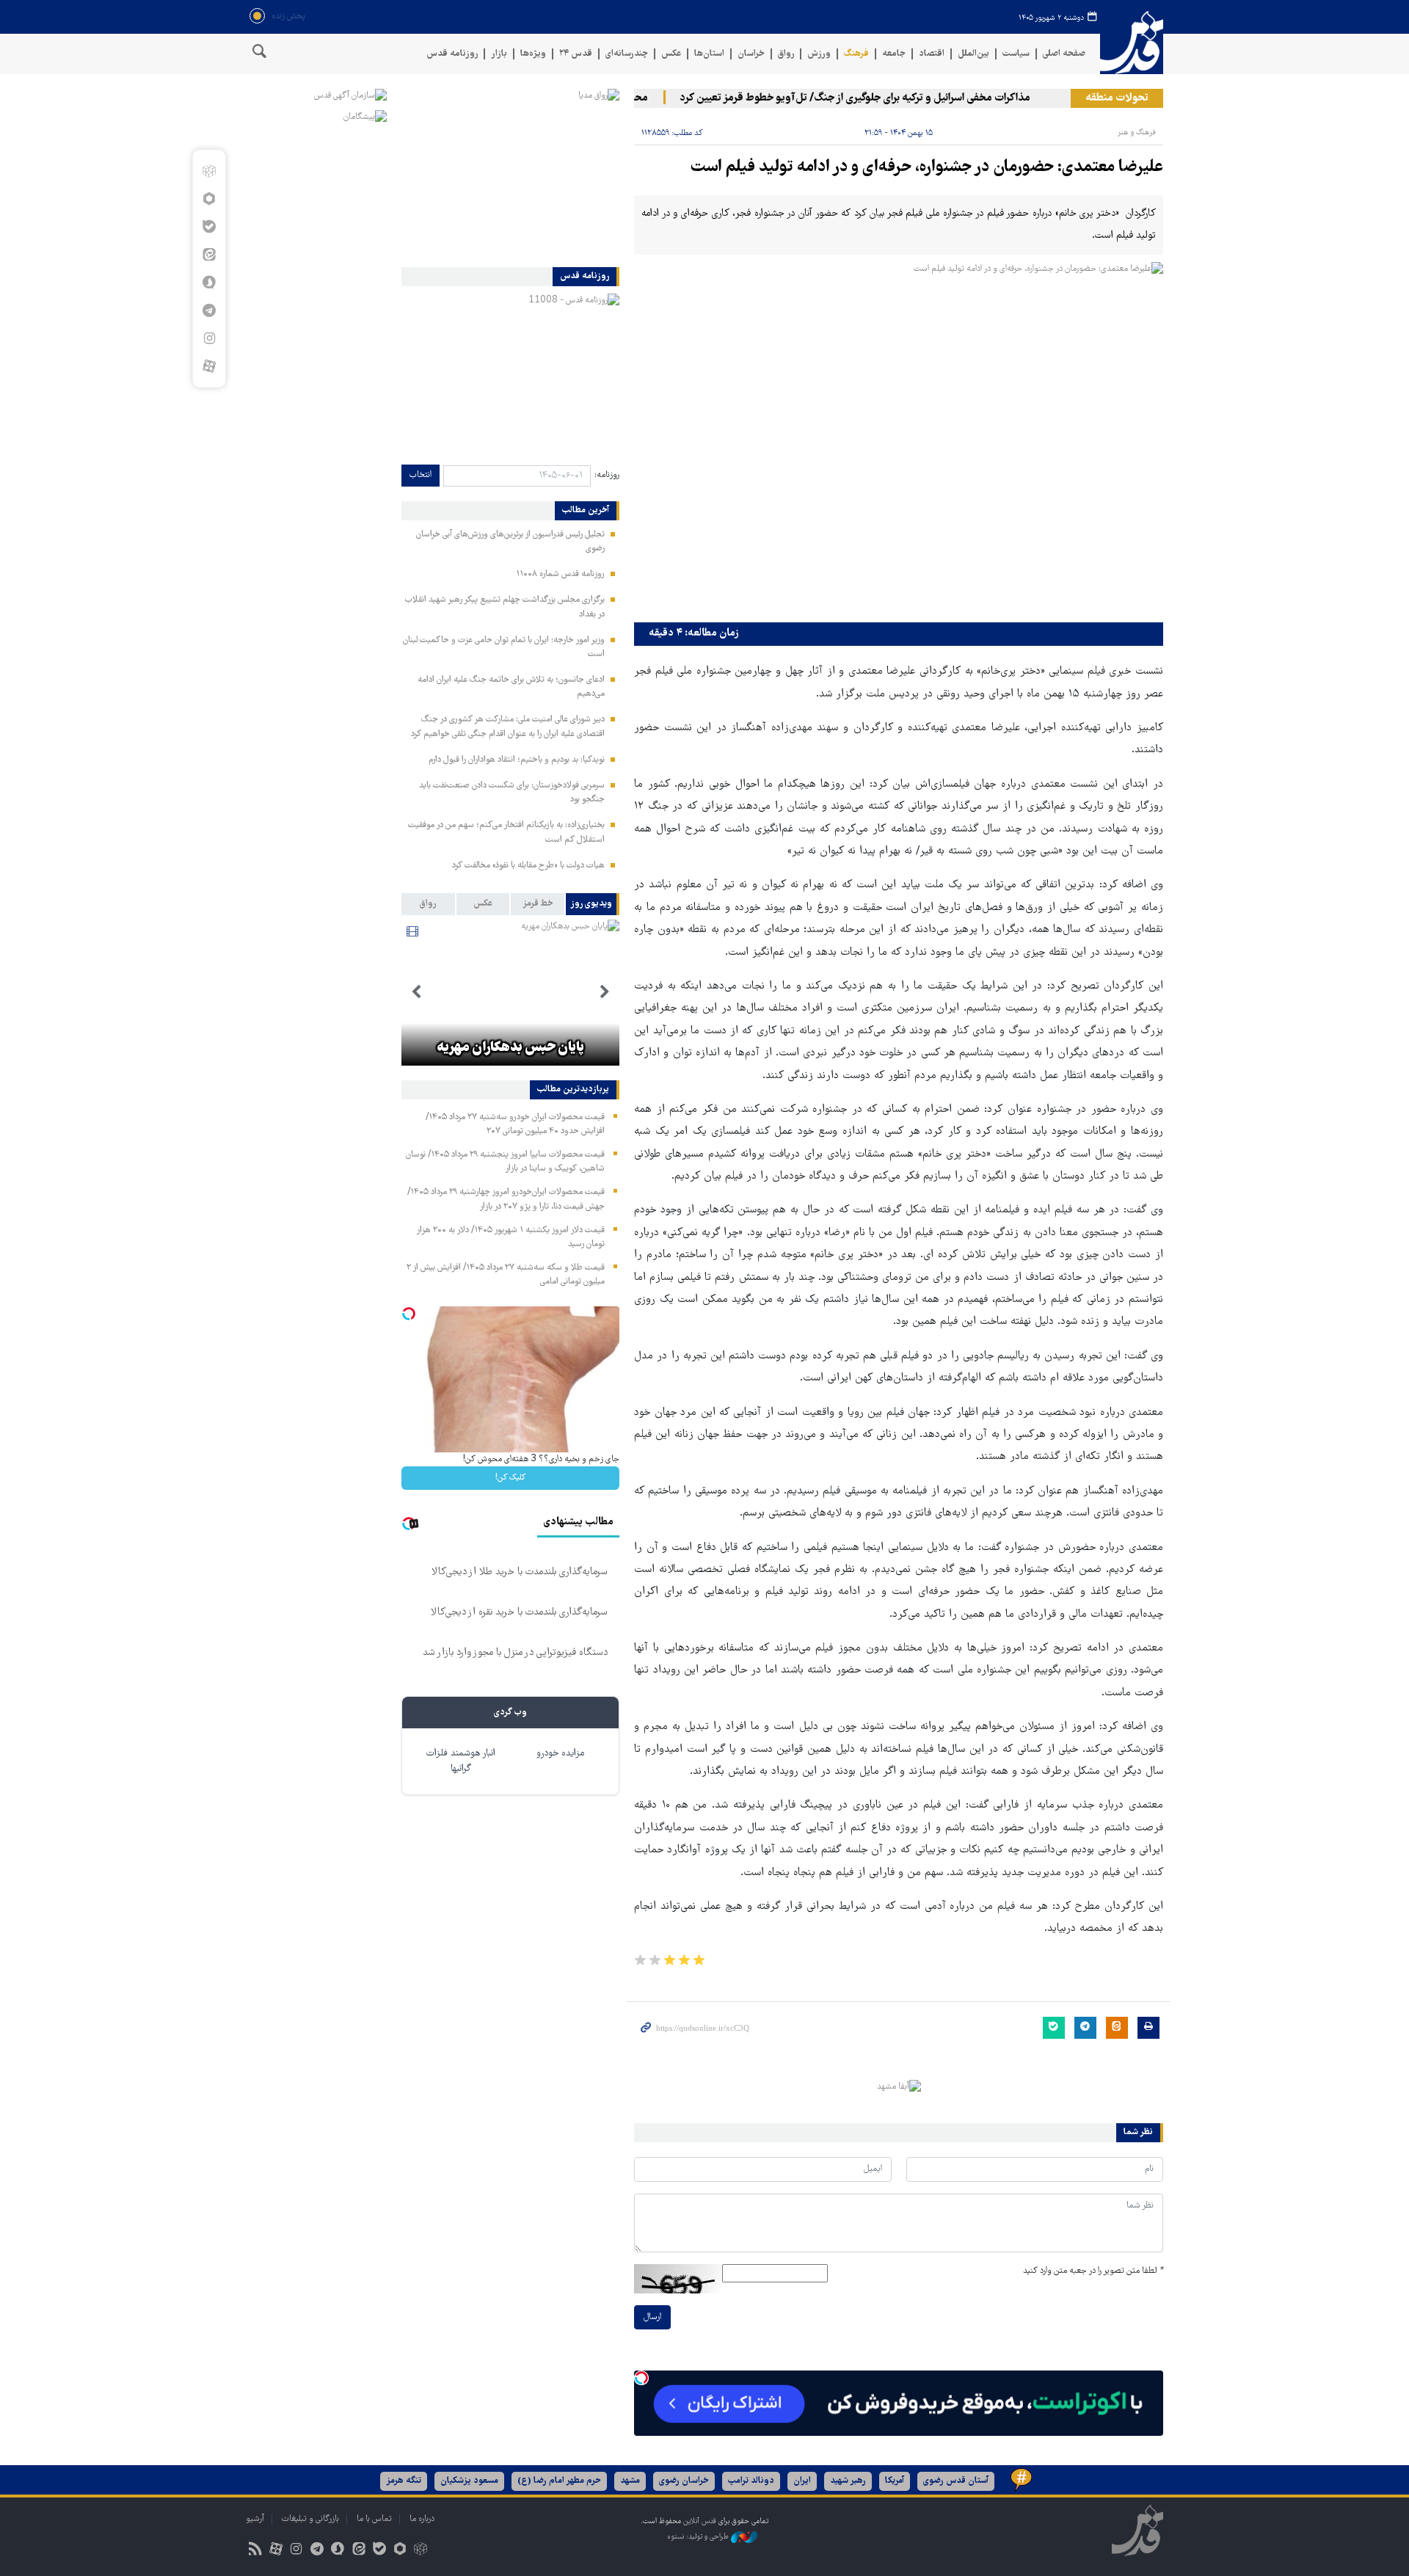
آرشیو (255, 2519)
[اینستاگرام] (209, 338)
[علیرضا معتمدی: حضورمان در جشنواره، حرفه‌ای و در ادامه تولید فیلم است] (899, 439)
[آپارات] (209, 366)
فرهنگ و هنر (1137, 132)
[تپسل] (641, 2378)
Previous (605, 992)
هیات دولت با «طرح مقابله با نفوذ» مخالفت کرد (528, 866)
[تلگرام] (209, 310)
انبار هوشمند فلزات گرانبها (461, 1761)
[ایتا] (209, 255)
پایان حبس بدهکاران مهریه (510, 1048)
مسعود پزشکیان (469, 2481)
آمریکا (895, 2481)
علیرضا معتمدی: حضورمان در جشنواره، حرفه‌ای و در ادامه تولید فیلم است (927, 168)
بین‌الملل (973, 54)
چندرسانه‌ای (627, 54)
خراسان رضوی (684, 2481)
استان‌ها (709, 54)
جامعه (894, 54)
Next (416, 992)
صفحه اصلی (1064, 54)
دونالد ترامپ (751, 2481)
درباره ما (422, 2519)
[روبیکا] (209, 171)
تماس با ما (374, 2519)
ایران (802, 2481)
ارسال (652, 2317)
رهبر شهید (848, 2481)
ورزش (819, 54)
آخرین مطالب (586, 511)
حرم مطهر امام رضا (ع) (559, 2481)
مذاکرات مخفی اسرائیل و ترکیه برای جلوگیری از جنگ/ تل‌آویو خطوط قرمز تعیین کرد (888, 98)
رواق (786, 54)
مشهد (630, 2481)
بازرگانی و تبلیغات (310, 2519)
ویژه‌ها (533, 54)
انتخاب (420, 475)
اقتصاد (932, 54)
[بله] (209, 227)
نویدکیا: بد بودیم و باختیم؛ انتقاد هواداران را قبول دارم (517, 760)
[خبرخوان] (255, 2551)
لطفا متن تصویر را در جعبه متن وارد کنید (1093, 2271)
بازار (499, 54)
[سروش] (209, 283)
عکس (671, 54)
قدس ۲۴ (576, 54)
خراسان (751, 54)
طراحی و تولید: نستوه (699, 2537)
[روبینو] (209, 199)
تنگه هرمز (404, 2481)
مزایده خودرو (560, 1754)
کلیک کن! (510, 1478)
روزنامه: (607, 475)
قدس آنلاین (1132, 43)
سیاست (1016, 54)
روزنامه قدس (452, 54)
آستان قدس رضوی (956, 2481)
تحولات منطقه (1117, 98)
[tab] (593, 904)
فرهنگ (856, 54)
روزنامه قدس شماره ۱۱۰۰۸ (560, 574)
